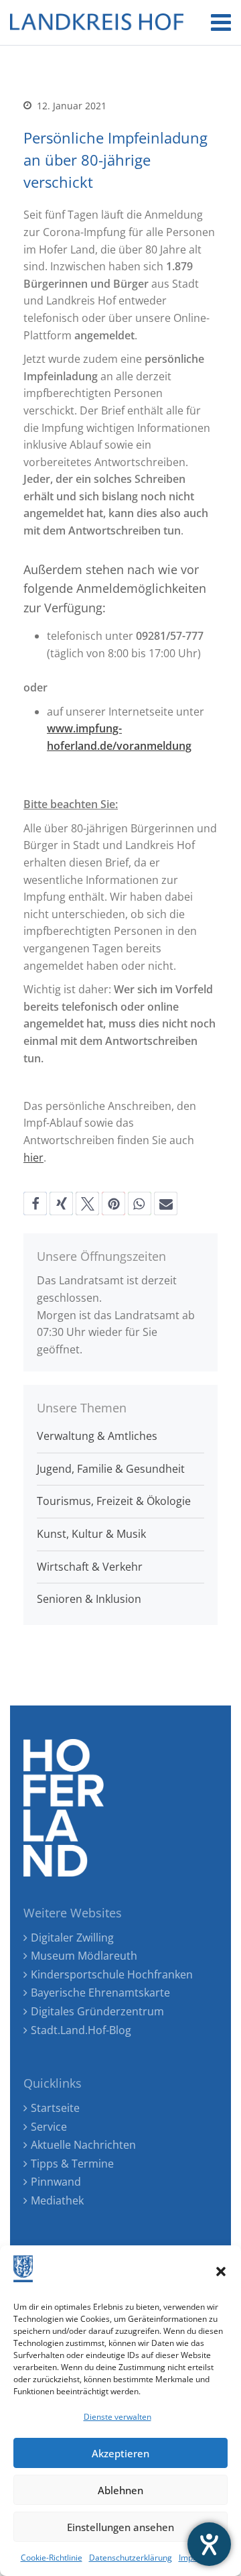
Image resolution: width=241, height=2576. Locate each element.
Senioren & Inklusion (89, 1599)
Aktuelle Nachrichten (83, 2145)
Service (49, 2127)
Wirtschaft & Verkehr (90, 1567)
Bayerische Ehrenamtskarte (100, 1993)
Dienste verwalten (117, 2417)
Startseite (55, 2108)
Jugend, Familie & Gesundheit (111, 1469)
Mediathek (57, 2200)
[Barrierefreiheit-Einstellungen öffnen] (209, 2544)
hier (33, 1158)
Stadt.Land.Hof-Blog (81, 2030)
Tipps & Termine (72, 2164)
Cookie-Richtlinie (52, 2558)
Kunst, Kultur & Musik (91, 1534)
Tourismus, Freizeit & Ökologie (114, 1501)
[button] (221, 2272)
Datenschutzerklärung (131, 2558)
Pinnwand (56, 2182)
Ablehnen (120, 2490)
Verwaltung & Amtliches (97, 1436)
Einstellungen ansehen (120, 2527)
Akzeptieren (120, 2453)
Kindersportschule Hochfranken (112, 1974)
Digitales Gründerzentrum (97, 2011)
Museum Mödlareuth (84, 1956)
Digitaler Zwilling (72, 1938)
